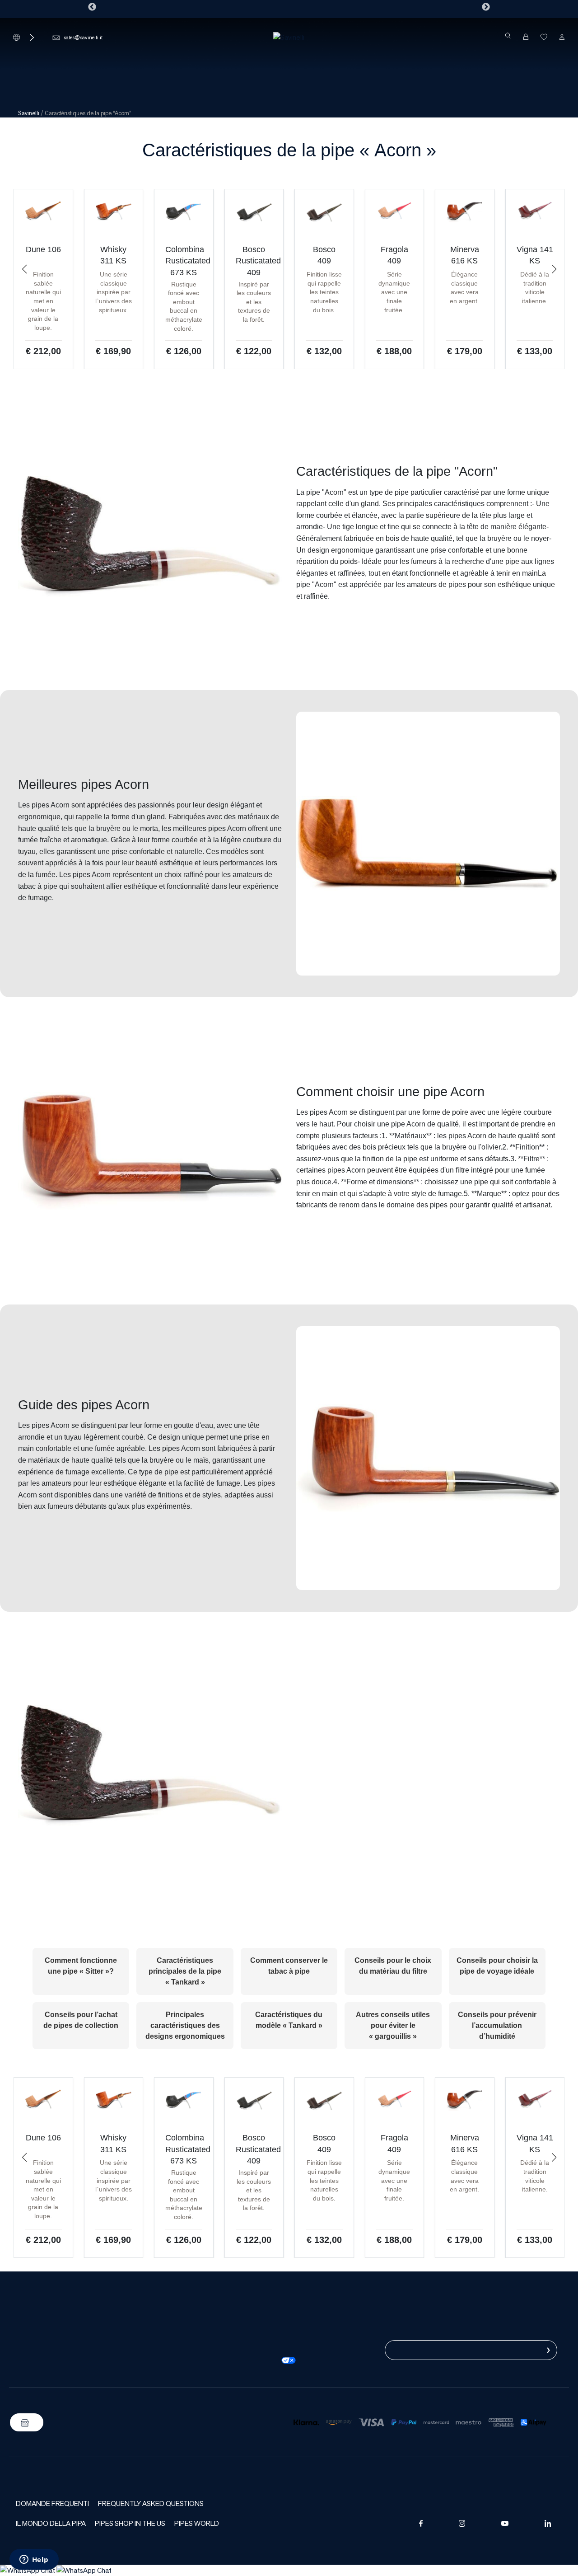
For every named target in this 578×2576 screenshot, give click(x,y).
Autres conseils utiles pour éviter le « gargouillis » (393, 2025)
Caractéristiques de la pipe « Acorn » (289, 150)
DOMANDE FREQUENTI (52, 2503)
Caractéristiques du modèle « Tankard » (289, 2020)
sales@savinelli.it (83, 37)
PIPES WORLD (197, 2523)
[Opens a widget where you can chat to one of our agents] (34, 2560)
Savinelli (29, 113)
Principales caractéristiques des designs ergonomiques (185, 2025)
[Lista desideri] (544, 37)
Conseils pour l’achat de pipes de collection (81, 2020)
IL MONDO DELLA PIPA (51, 2523)
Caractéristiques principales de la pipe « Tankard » (185, 1971)
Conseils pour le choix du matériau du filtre (393, 1966)
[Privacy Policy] (274, 2338)
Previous (92, 7)
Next (486, 7)
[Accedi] (562, 37)
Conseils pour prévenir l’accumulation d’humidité (497, 2025)
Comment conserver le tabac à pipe (289, 1966)
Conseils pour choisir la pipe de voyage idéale (497, 1966)
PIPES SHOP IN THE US (130, 2523)
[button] (24, 269)
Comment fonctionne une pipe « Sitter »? (81, 1966)
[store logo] (289, 37)
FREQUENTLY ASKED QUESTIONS (151, 2503)
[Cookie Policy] (274, 2349)
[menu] (289, 66)
